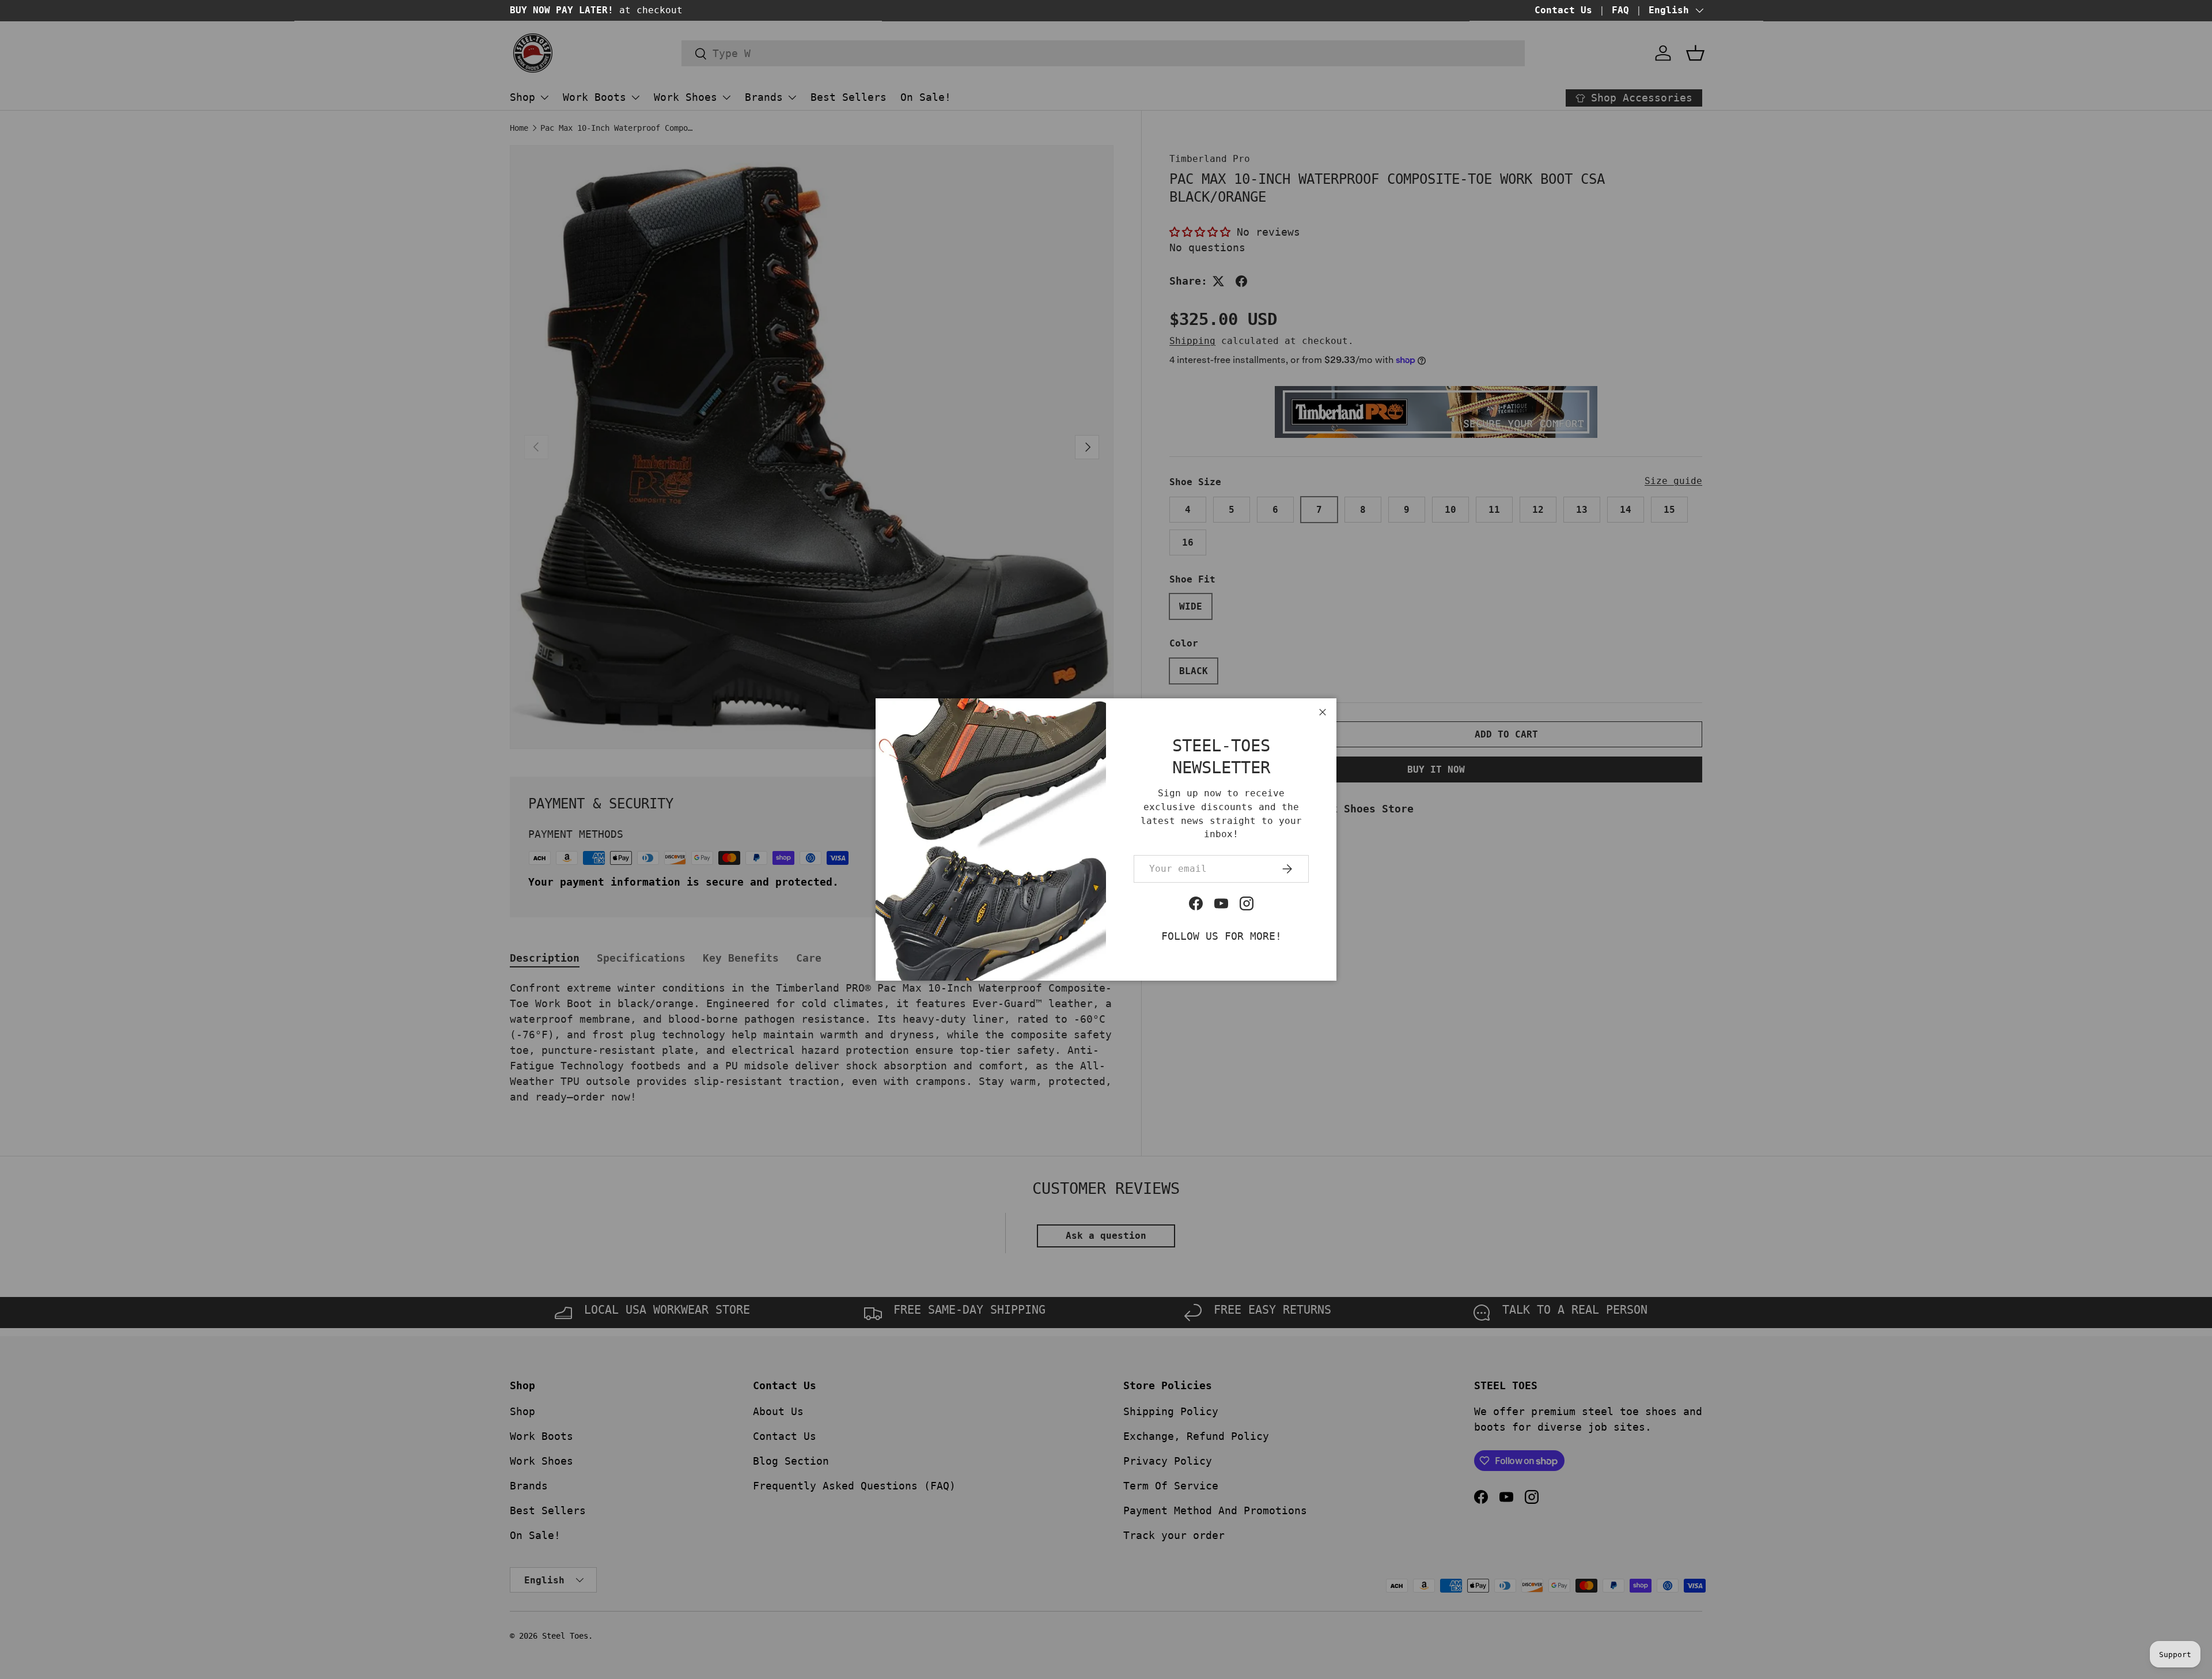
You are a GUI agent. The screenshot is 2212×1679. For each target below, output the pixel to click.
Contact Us (1563, 10)
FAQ (1620, 10)
